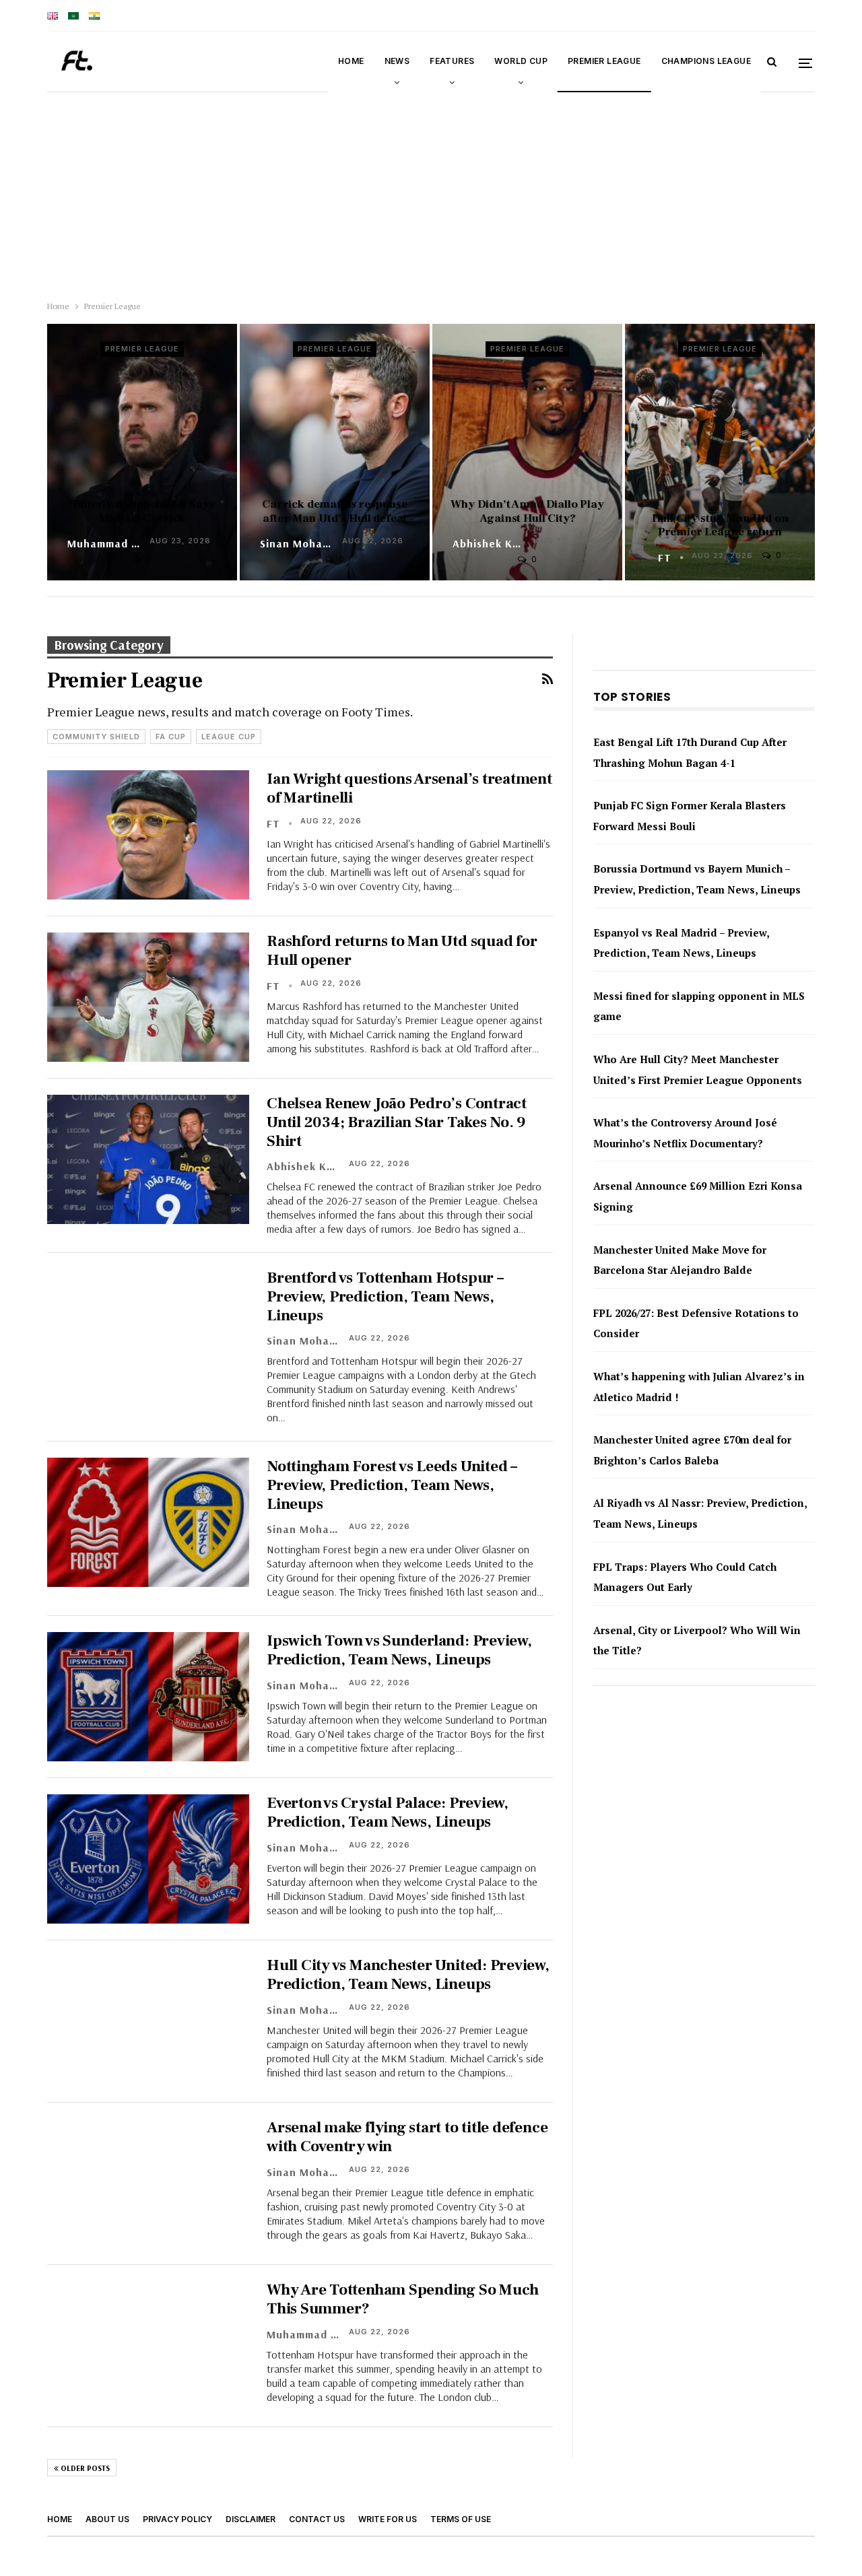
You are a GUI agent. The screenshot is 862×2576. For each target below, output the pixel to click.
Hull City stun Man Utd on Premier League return (720, 525)
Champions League (706, 61)
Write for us (388, 2519)
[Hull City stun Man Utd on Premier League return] (720, 452)
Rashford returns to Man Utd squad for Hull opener (402, 951)
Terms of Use (461, 2519)
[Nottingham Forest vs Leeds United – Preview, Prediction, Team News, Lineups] (148, 1522)
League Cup (229, 737)
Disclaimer (251, 2519)
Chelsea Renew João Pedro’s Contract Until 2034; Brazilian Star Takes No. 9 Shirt (397, 1122)
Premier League (604, 61)
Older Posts (84, 2468)
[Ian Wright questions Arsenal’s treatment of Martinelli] (148, 835)
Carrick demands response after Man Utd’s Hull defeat (335, 511)
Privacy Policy (177, 2519)
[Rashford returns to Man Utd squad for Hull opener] (148, 997)
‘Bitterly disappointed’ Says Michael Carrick (142, 511)
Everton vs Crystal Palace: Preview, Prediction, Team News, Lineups (388, 1812)
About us (107, 2519)
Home (351, 61)
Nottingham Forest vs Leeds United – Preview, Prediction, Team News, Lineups (392, 1485)
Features (452, 61)
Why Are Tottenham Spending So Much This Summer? (403, 2299)
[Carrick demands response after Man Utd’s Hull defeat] (335, 452)
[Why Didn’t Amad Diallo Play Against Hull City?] (527, 452)
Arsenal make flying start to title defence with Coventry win (407, 2137)
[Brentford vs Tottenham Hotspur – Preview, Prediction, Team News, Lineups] (148, 1334)
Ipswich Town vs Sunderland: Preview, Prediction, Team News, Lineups (399, 1650)
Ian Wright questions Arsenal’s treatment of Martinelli (409, 788)
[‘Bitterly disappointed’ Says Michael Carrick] (142, 452)
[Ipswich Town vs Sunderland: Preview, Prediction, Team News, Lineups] (148, 1697)
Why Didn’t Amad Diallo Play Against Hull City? (527, 511)
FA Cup (171, 737)
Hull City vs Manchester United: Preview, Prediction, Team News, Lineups (408, 1975)
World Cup (521, 61)
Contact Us (317, 2519)
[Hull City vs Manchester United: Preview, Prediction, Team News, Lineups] (148, 2021)
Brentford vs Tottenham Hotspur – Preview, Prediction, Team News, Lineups (385, 1296)
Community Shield (96, 737)
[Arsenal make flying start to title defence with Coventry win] (148, 2183)
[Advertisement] (431, 193)
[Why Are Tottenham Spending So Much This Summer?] (148, 2346)
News (397, 61)
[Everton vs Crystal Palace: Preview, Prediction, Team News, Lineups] (148, 1859)
